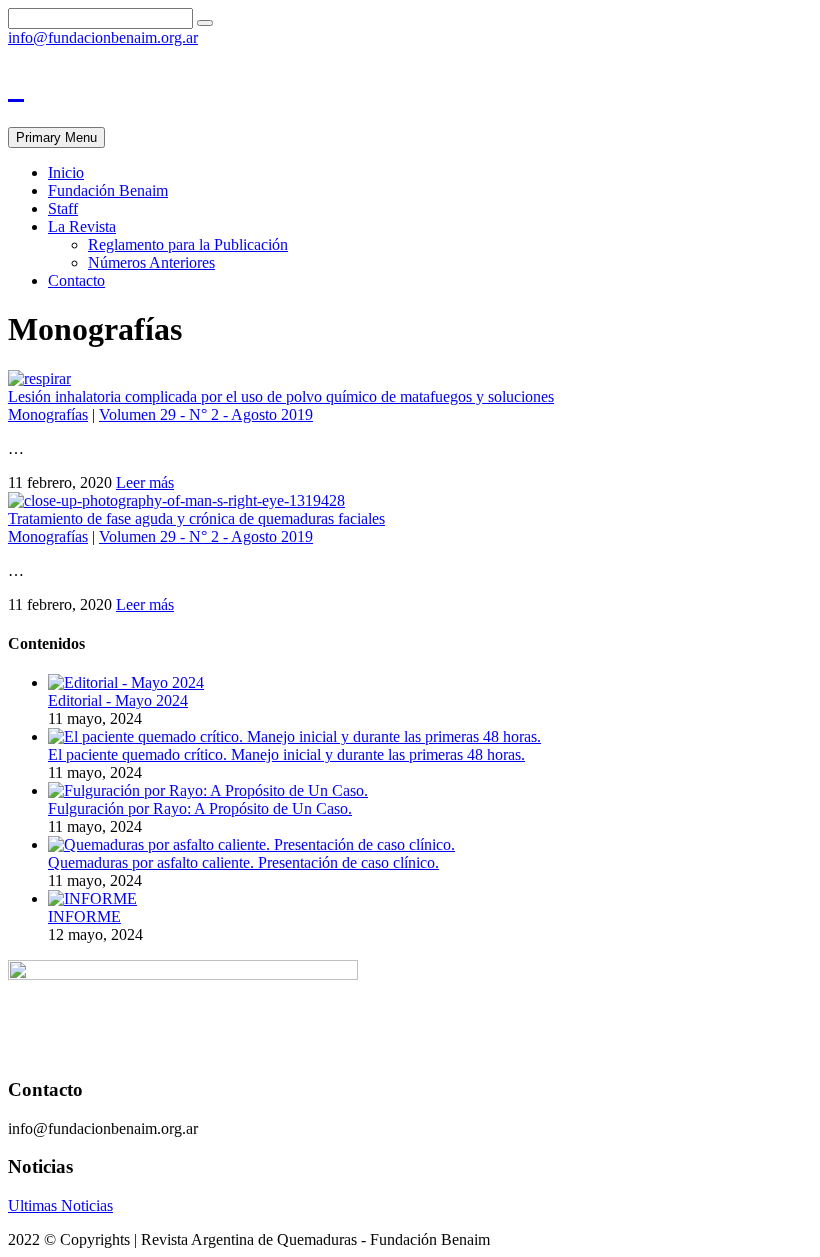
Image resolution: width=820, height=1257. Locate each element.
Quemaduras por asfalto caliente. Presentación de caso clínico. (243, 862)
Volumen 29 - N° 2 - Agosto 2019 (206, 414)
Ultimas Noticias (60, 1205)
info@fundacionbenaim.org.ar (103, 37)
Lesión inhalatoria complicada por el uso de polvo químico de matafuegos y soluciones (281, 396)
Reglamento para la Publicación (188, 244)
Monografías (48, 414)
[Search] (205, 23)
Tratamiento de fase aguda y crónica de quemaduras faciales (196, 518)
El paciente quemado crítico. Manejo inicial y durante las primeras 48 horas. (286, 754)
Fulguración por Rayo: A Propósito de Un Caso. (200, 808)
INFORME (84, 916)
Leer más (145, 482)
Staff (63, 208)
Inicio (66, 172)
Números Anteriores (151, 262)
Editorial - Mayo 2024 (118, 700)
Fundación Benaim (108, 190)
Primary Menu (56, 137)
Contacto (76, 280)
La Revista (82, 226)
